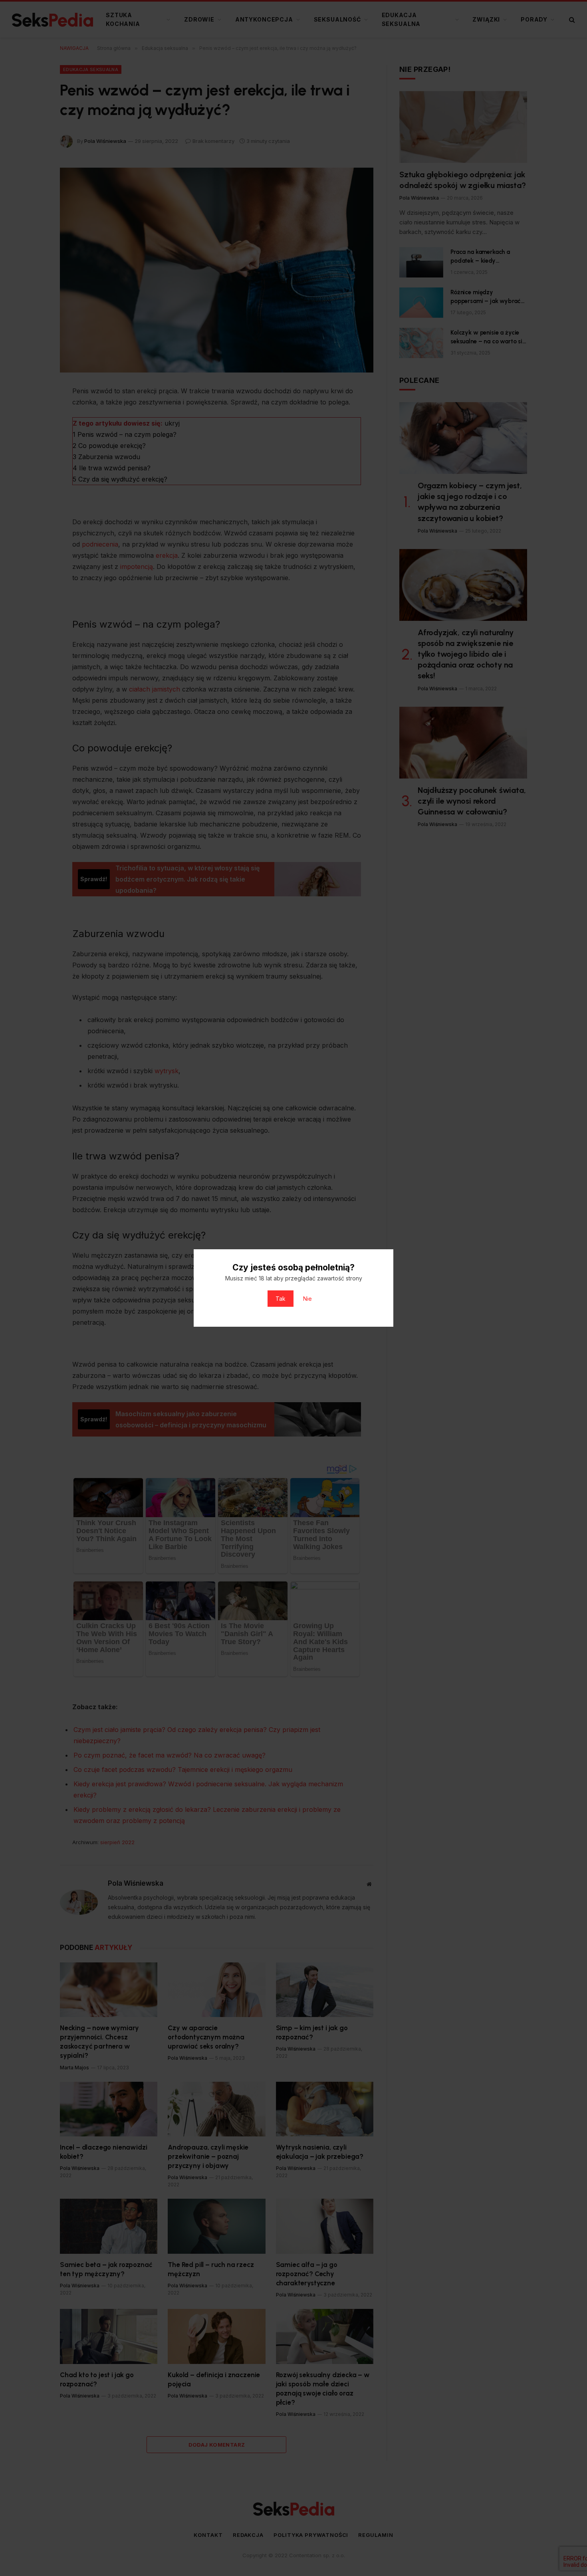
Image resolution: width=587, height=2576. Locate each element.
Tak (281, 1299)
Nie (307, 1299)
